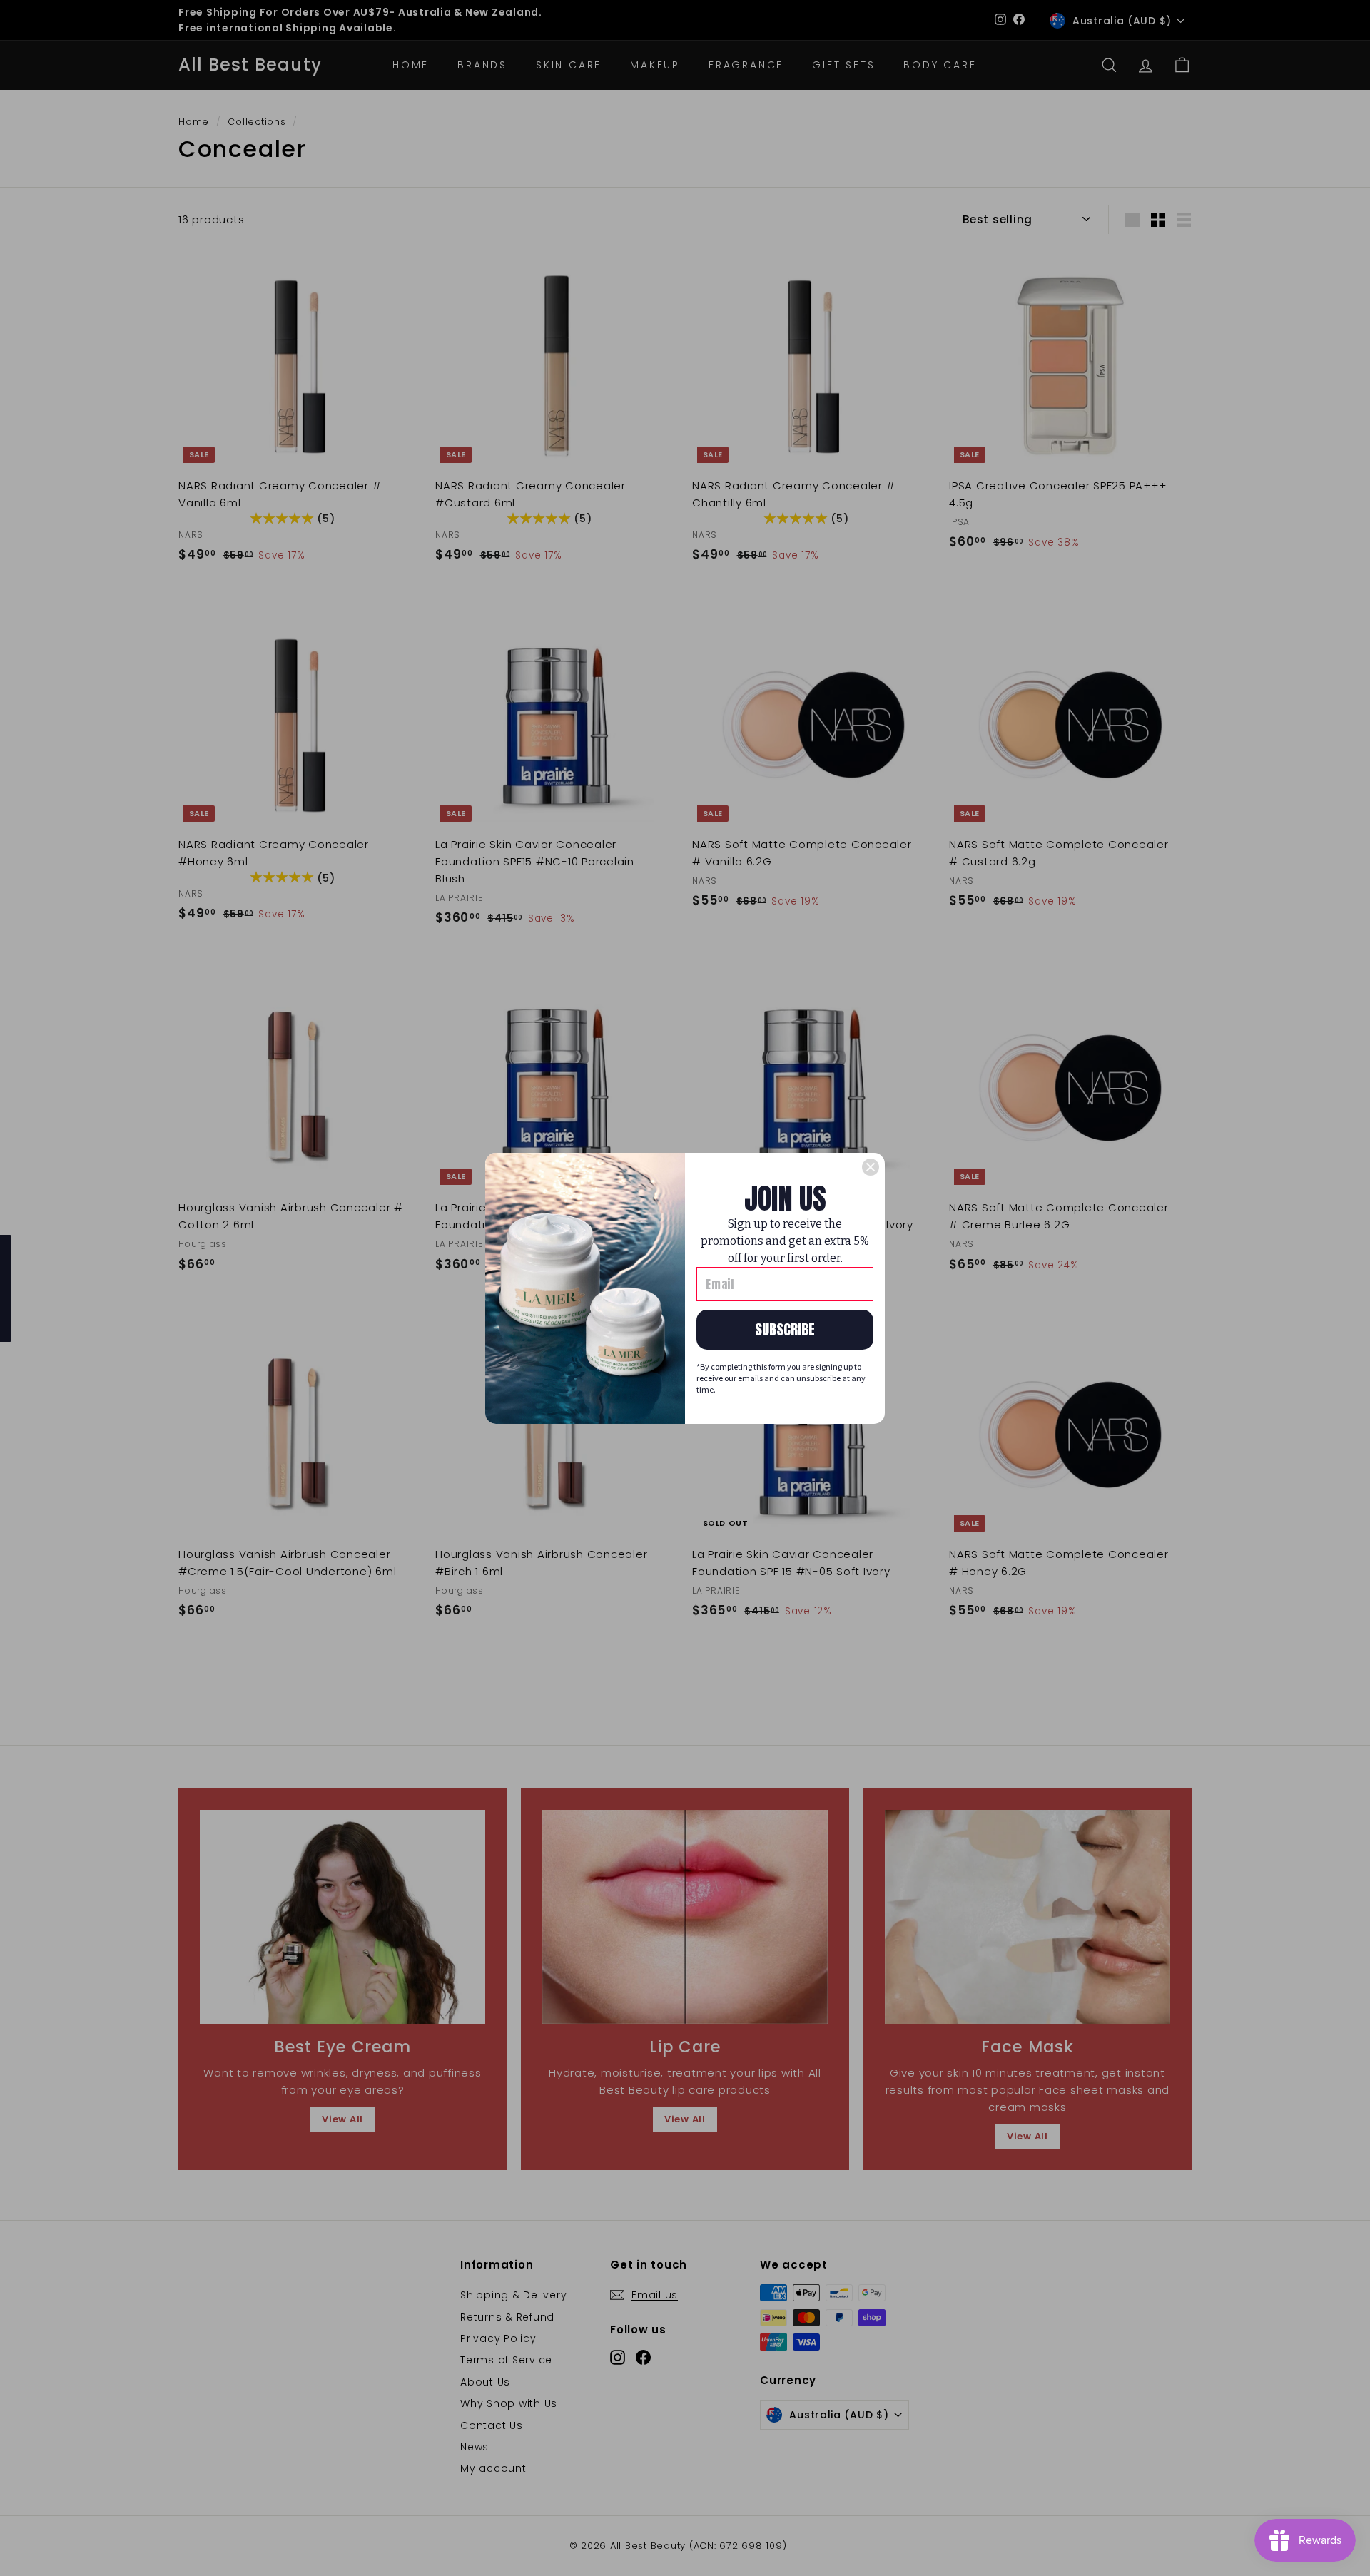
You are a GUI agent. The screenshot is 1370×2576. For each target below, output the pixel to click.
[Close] (871, 1167)
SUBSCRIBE (785, 1329)
